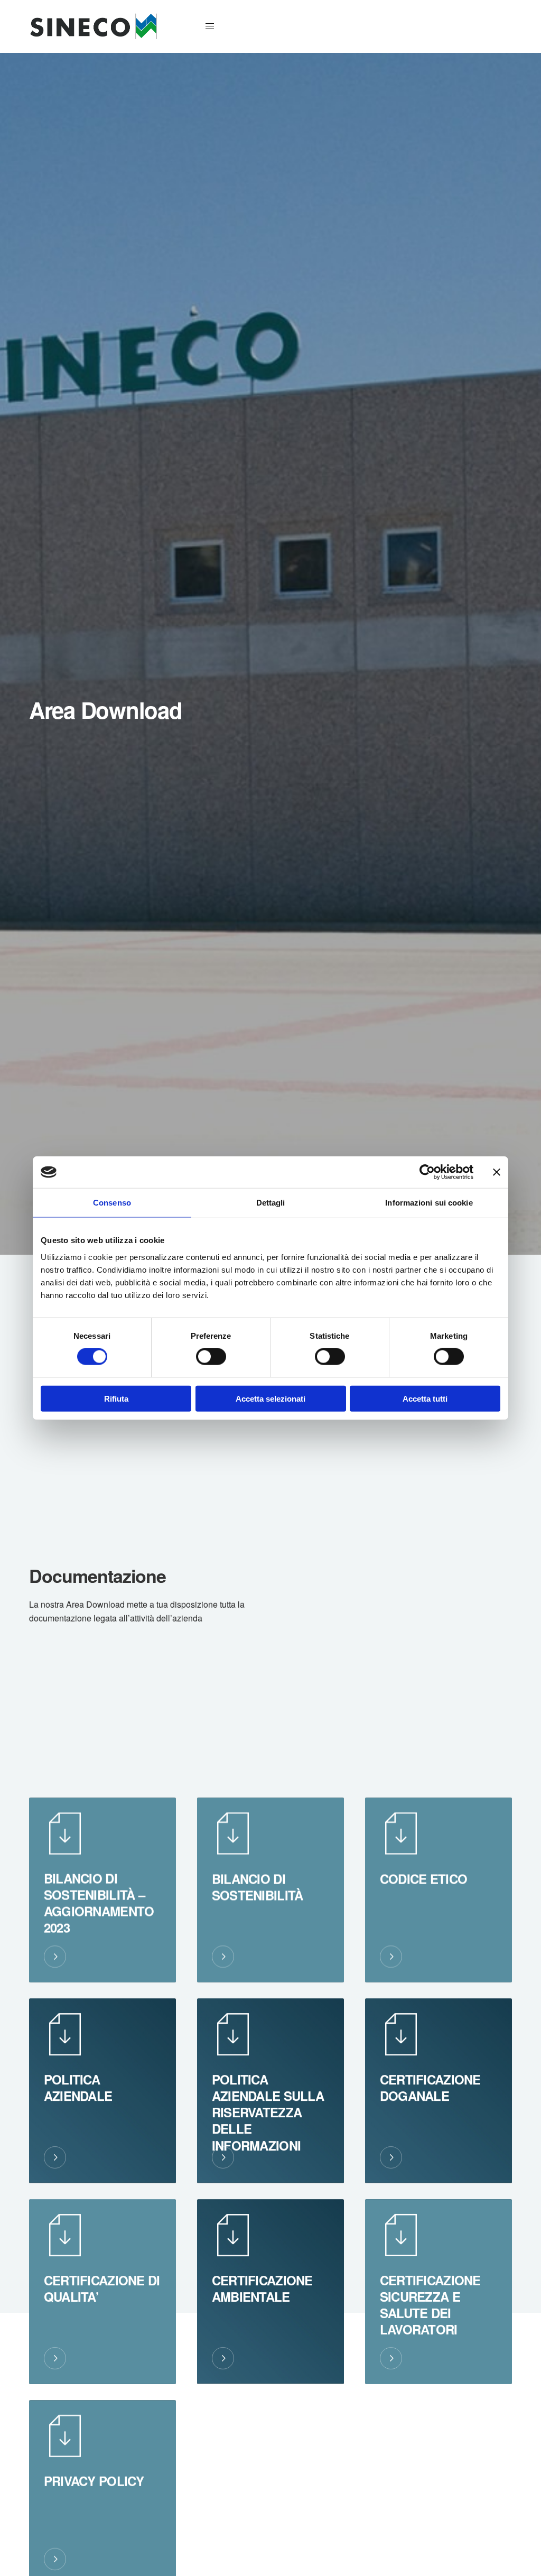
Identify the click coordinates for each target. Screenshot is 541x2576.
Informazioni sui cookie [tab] (429, 1203)
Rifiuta (116, 1398)
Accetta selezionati (270, 1398)
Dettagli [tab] (271, 1203)
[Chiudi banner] (497, 1172)
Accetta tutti (425, 1398)
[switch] (211, 1357)
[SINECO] (93, 26)
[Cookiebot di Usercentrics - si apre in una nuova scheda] (427, 1172)
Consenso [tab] (112, 1203)
